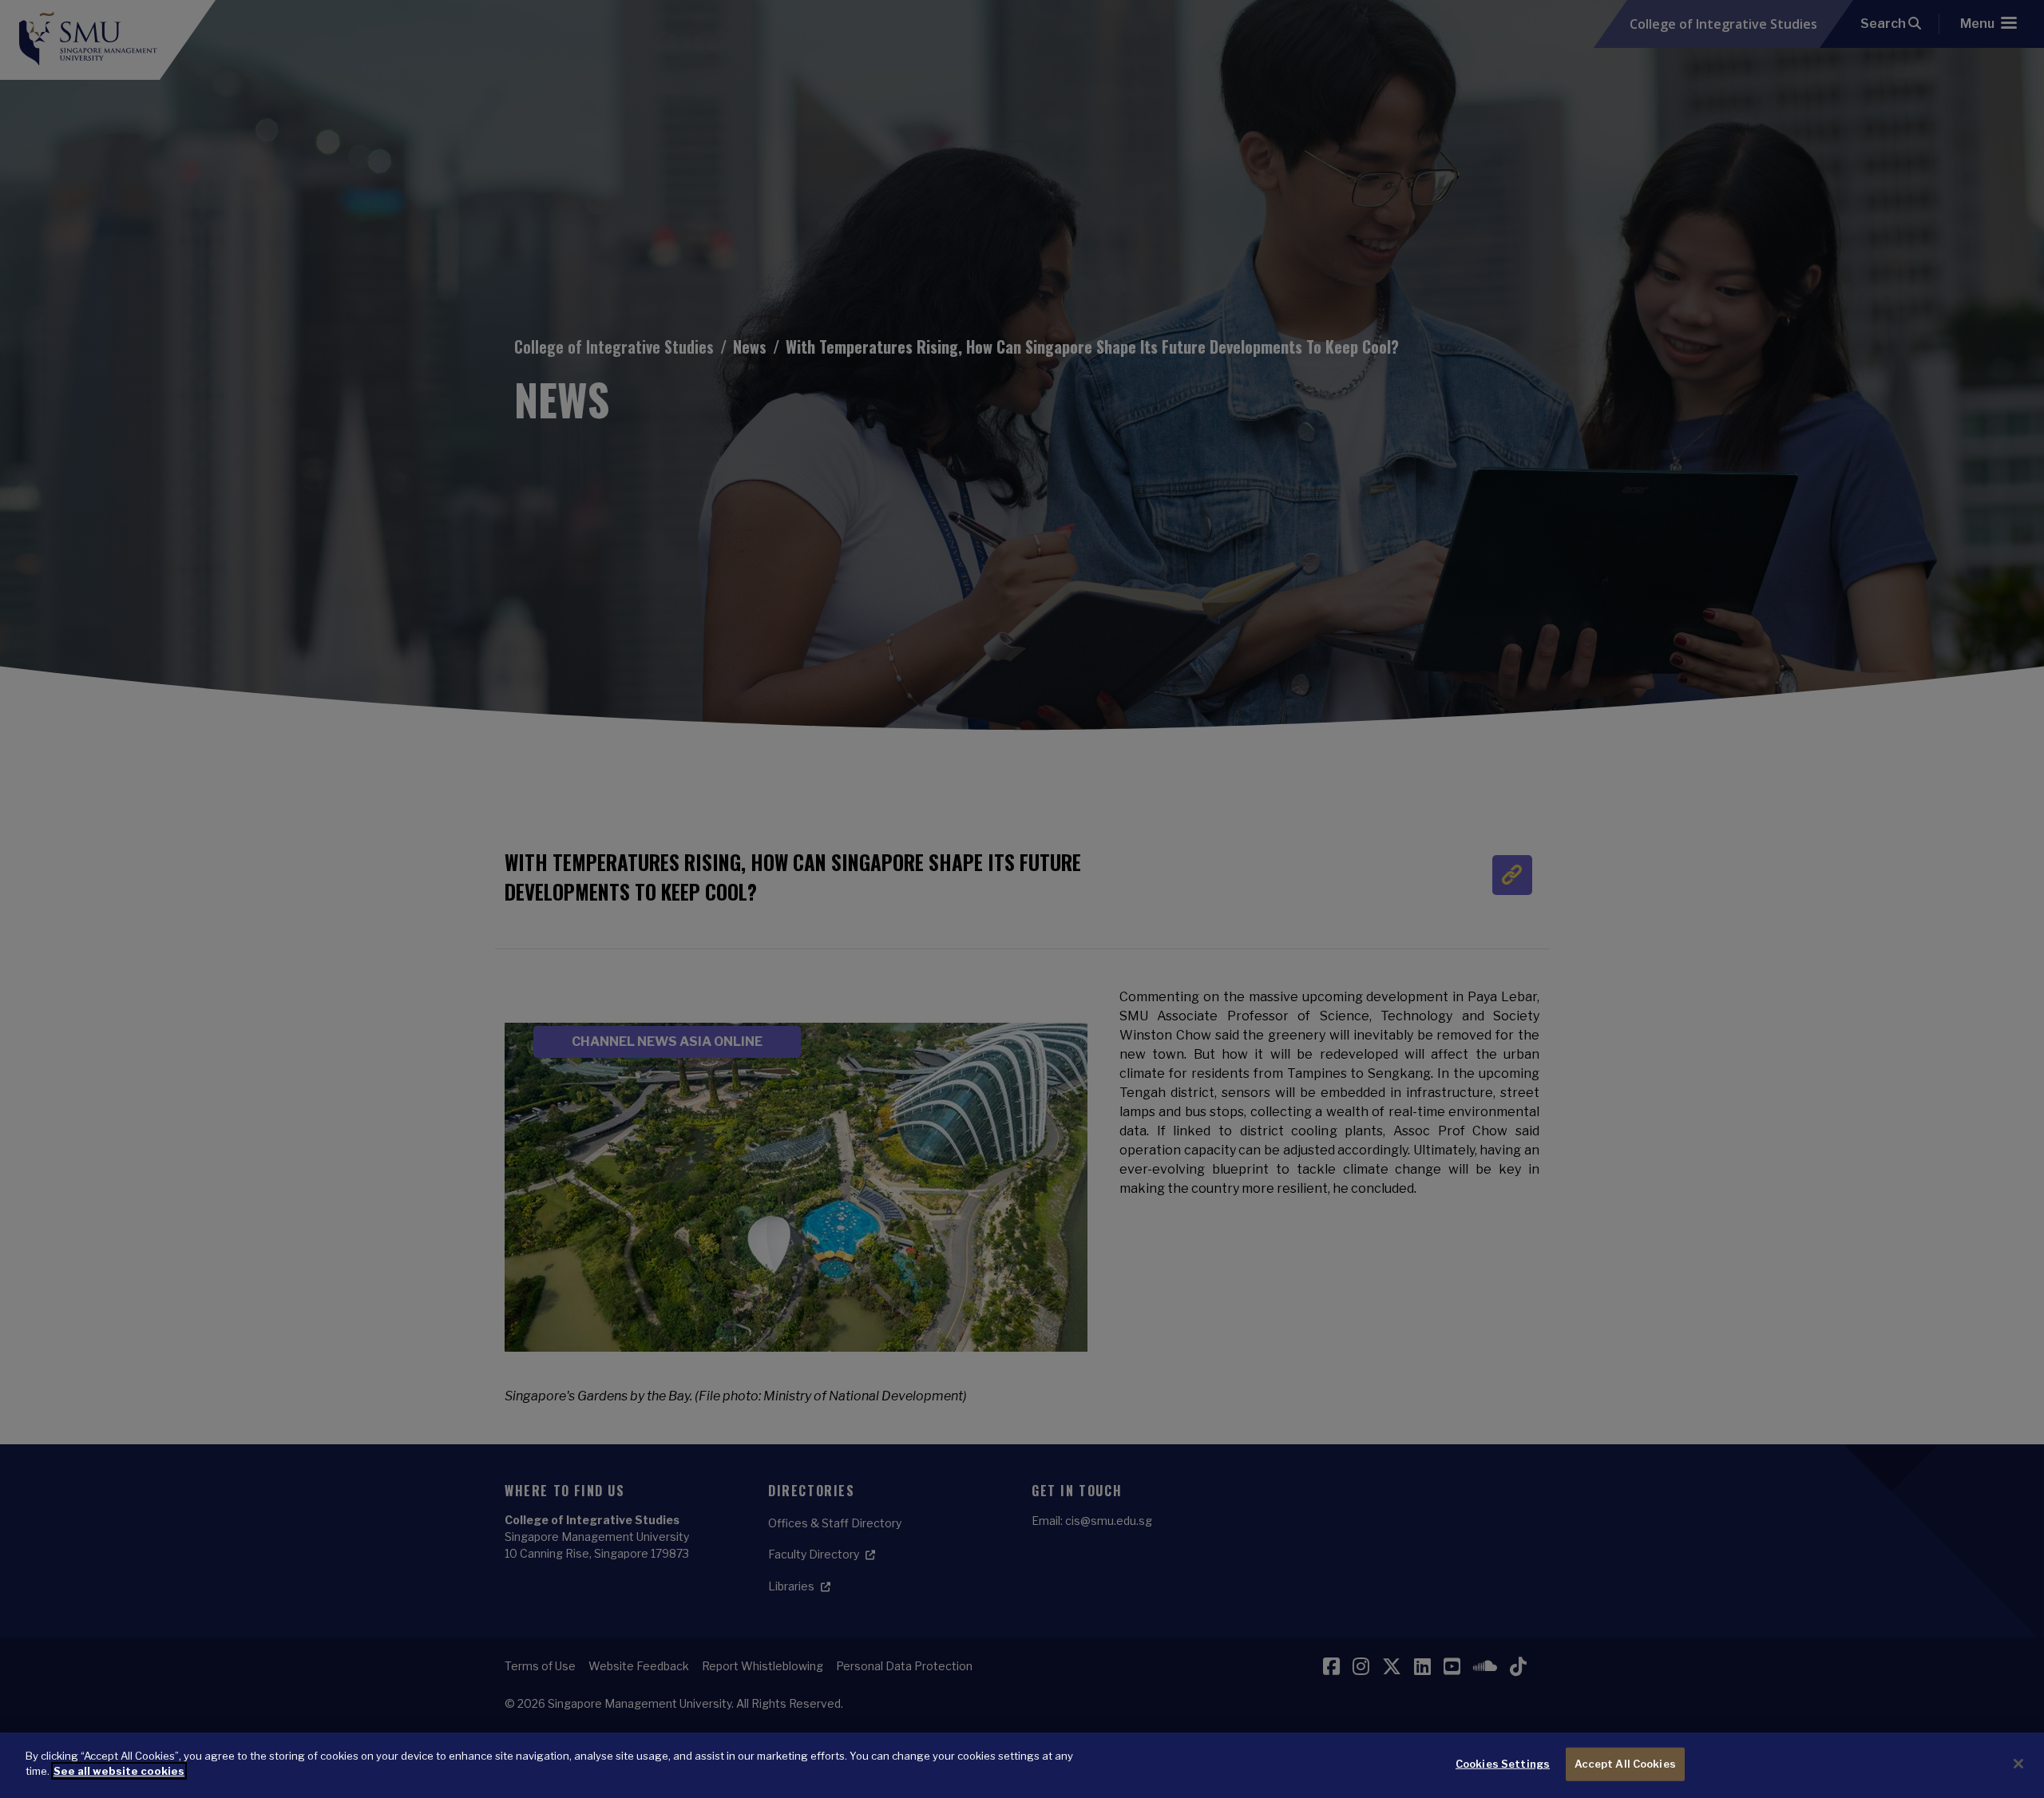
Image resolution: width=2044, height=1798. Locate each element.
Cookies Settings (1503, 1764)
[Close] (2018, 1764)
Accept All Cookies (1625, 1764)
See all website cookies (119, 1771)
